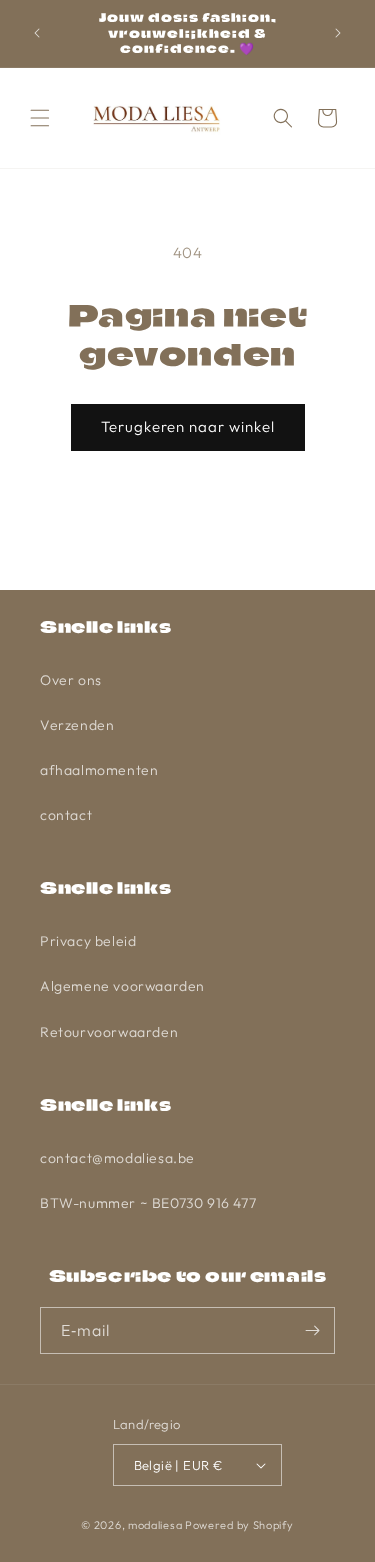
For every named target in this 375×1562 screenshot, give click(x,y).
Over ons (71, 680)
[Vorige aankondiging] (37, 33)
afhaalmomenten (99, 770)
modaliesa (155, 1525)
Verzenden (77, 725)
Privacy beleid (88, 941)
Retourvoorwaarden (109, 1032)
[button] (40, 118)
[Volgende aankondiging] (338, 33)
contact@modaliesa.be (117, 1158)
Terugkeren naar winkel (188, 426)
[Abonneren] (312, 1330)
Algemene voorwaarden (122, 986)
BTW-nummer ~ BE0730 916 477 (148, 1203)
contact (66, 815)
